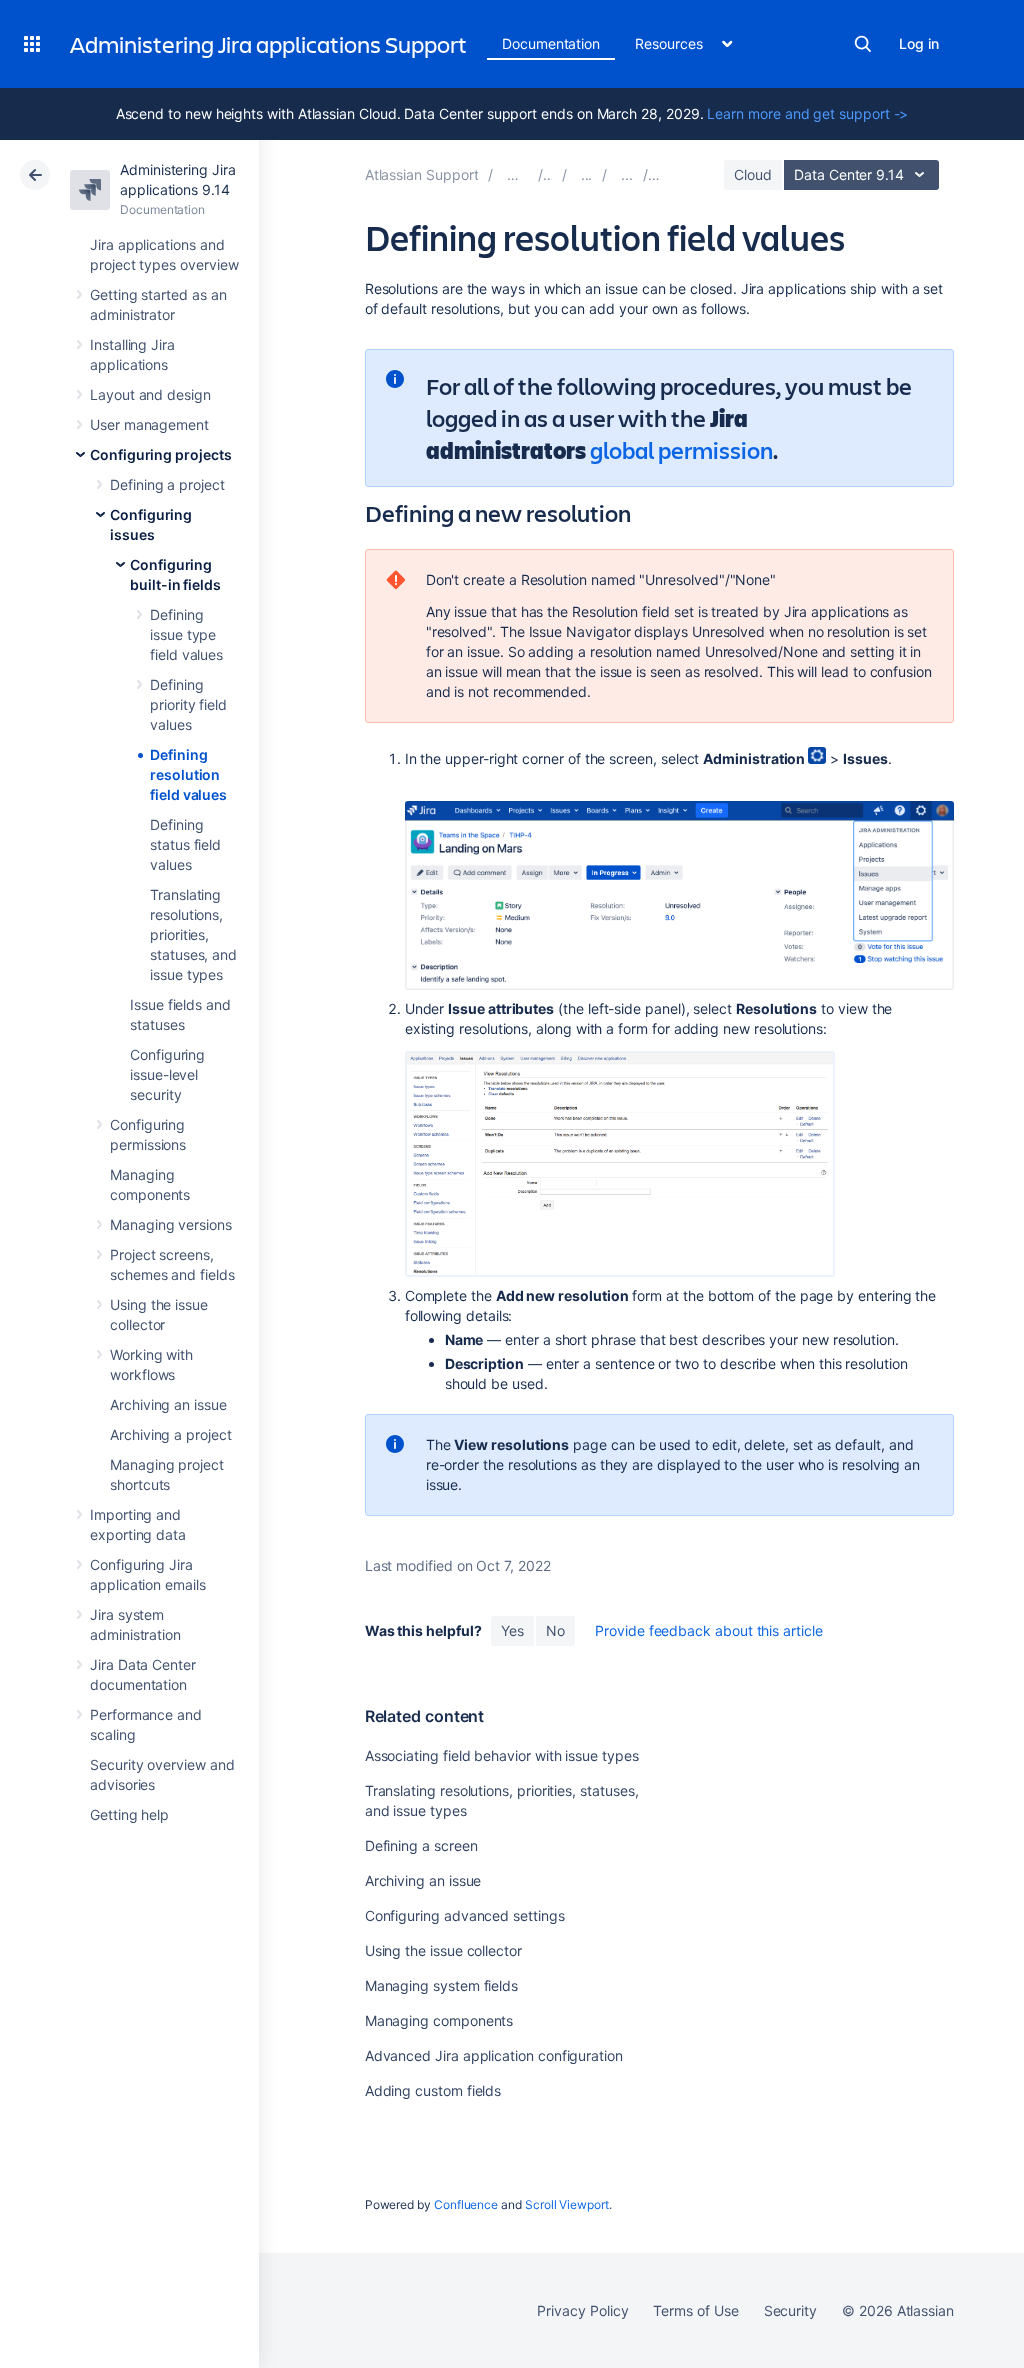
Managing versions (171, 1224)
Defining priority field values (188, 704)
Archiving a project (171, 1434)
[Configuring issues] (627, 174)
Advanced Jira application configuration (494, 2055)
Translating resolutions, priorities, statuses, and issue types (193, 934)
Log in (919, 43)
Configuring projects (161, 454)
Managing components (439, 2020)
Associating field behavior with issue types (502, 1755)
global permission (681, 450)
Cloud (753, 174)
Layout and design (150, 394)
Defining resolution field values (188, 774)
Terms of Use (695, 2310)
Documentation (551, 43)
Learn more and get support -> (807, 113)
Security (790, 2310)
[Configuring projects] (587, 174)
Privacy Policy (582, 2310)
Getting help (129, 1814)
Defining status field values (185, 844)
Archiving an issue (168, 1404)
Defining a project (167, 484)
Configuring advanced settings (465, 1915)
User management (149, 424)
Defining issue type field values (186, 634)
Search (863, 44)
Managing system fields (441, 1985)
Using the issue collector (443, 1950)
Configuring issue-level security (167, 1074)
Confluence (466, 2204)
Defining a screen (421, 1845)
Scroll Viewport (567, 2204)
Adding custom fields (433, 2090)
